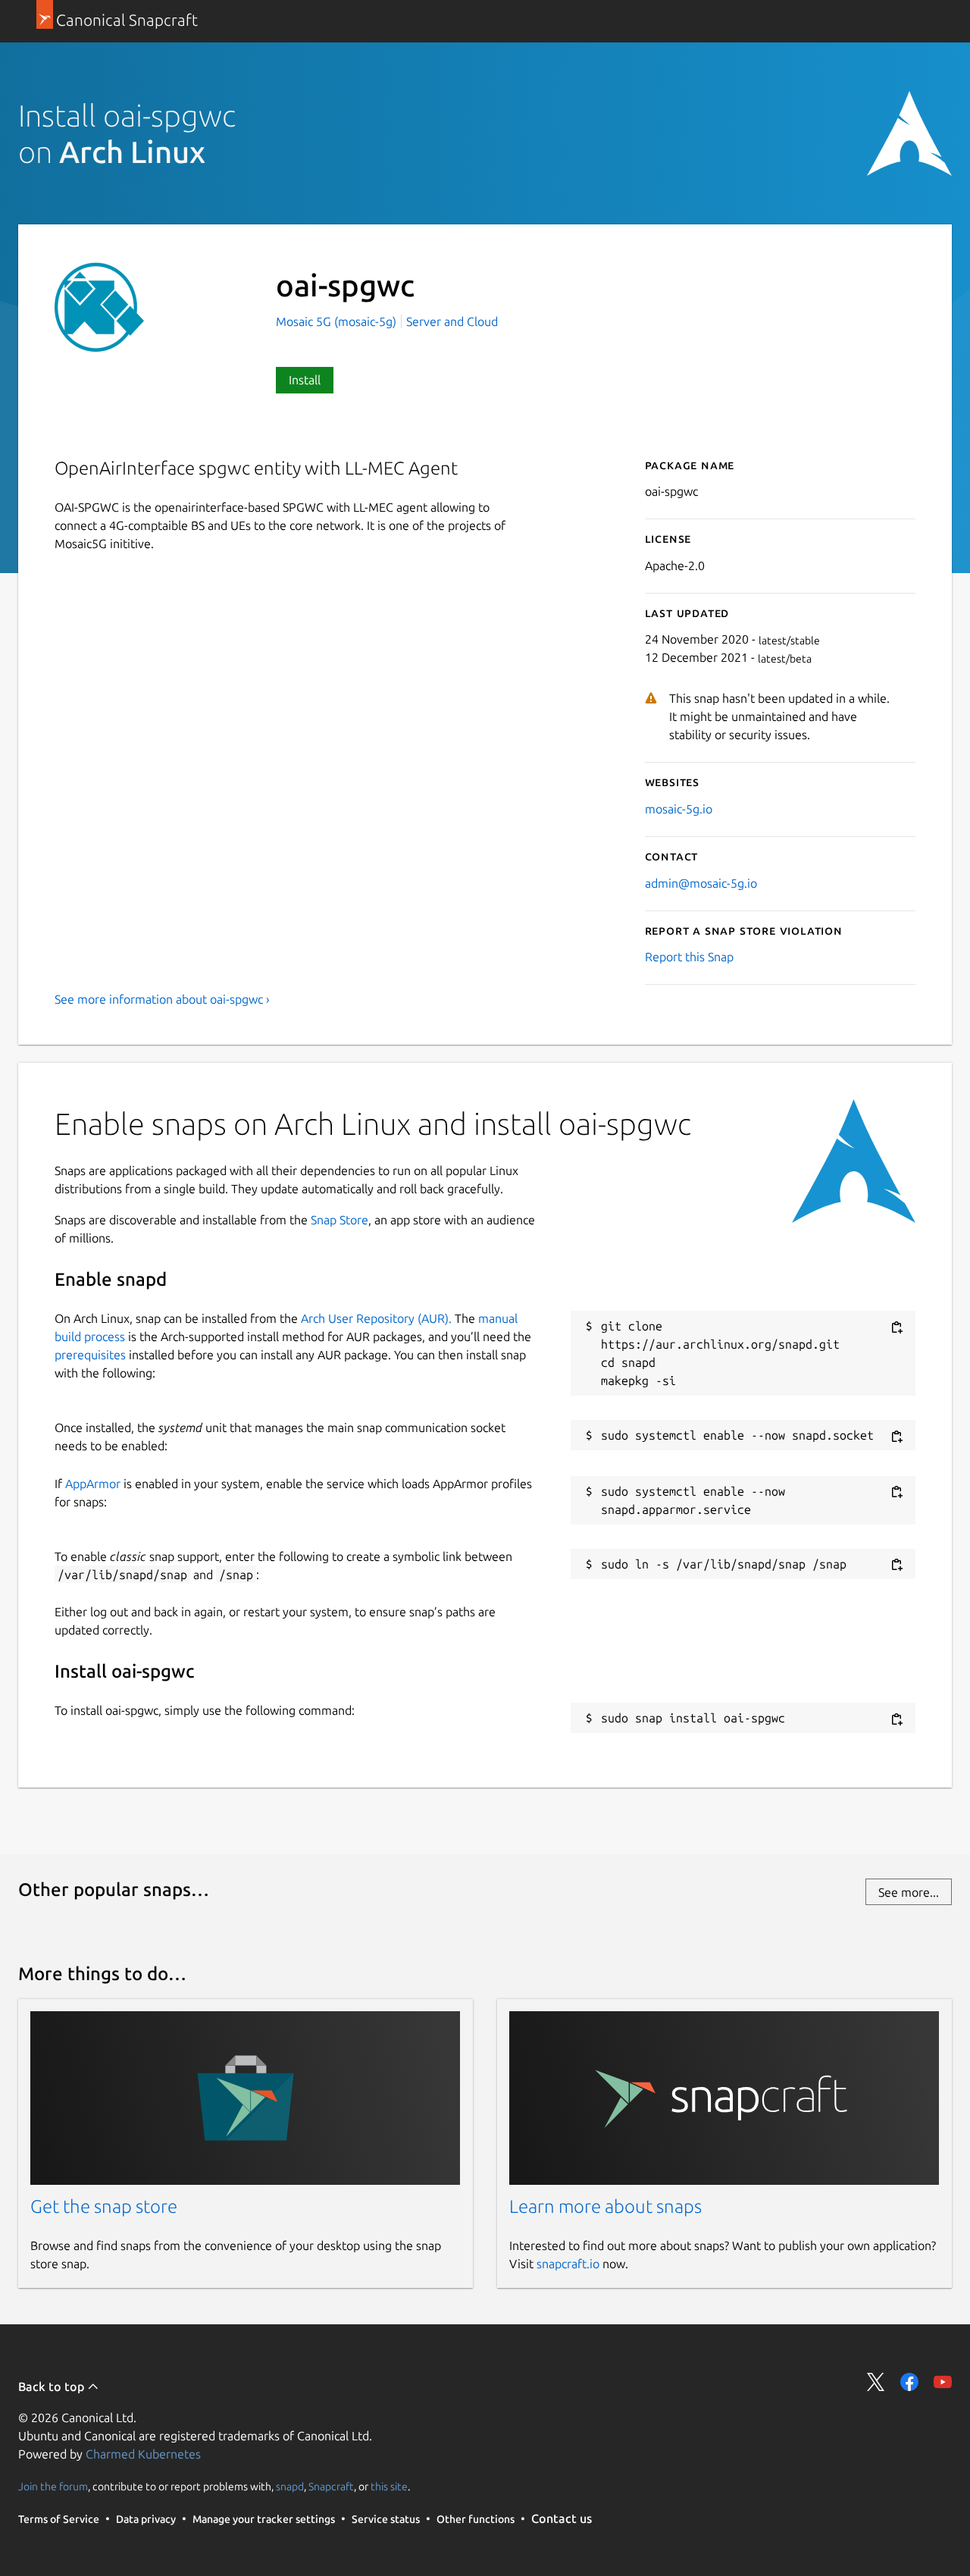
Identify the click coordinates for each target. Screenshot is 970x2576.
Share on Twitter (876, 2382)
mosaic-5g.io (679, 809)
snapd (290, 2487)
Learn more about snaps (605, 2206)
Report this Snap (689, 957)
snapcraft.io (568, 2264)
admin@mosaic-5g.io (701, 883)
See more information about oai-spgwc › (162, 999)
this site (389, 2487)
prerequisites (90, 1355)
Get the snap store (104, 2206)
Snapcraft (331, 2487)
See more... (909, 1892)
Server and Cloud (452, 321)
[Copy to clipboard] (896, 1327)
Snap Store (339, 1220)
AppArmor (93, 1484)
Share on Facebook (909, 2382)
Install (305, 380)
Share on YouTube (943, 2382)
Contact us (562, 2518)
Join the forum (53, 2487)
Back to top (53, 2386)
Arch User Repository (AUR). (376, 1318)
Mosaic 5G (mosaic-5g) (338, 321)
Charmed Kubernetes (143, 2454)
